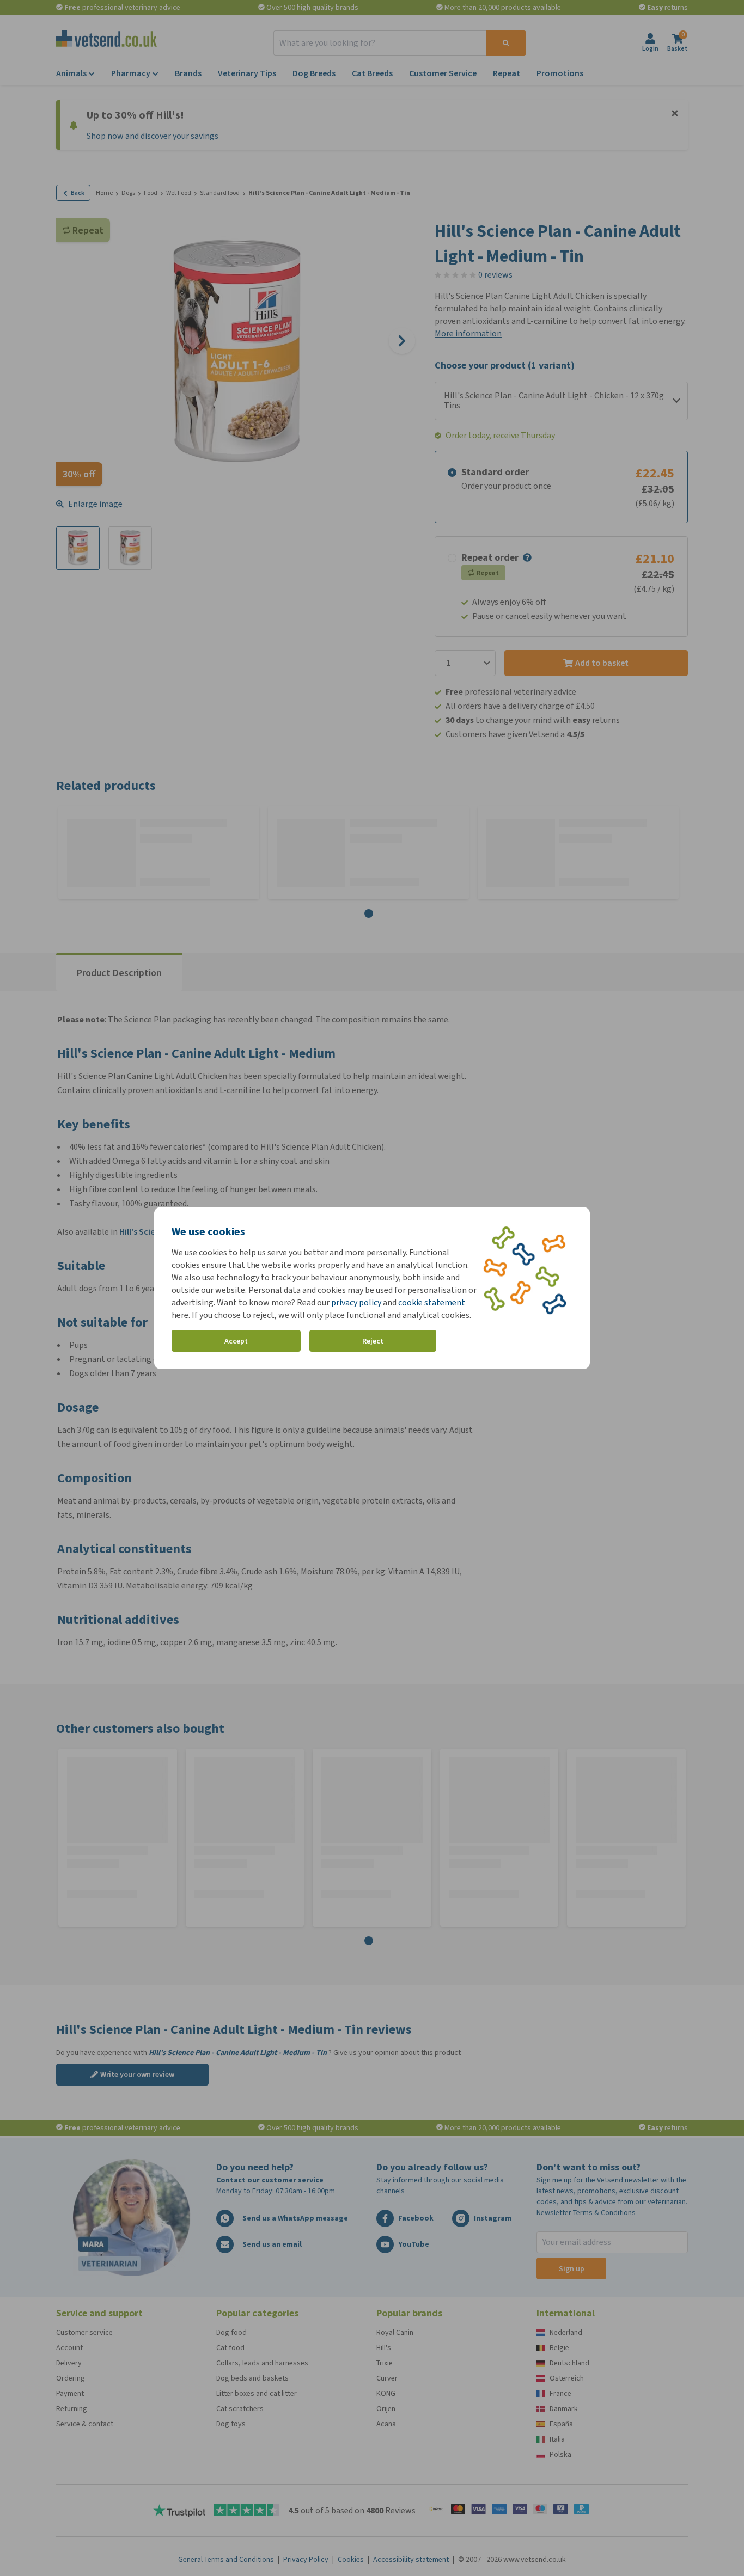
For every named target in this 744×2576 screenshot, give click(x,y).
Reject (373, 1341)
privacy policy (356, 1302)
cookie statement (432, 1302)
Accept (236, 1341)
